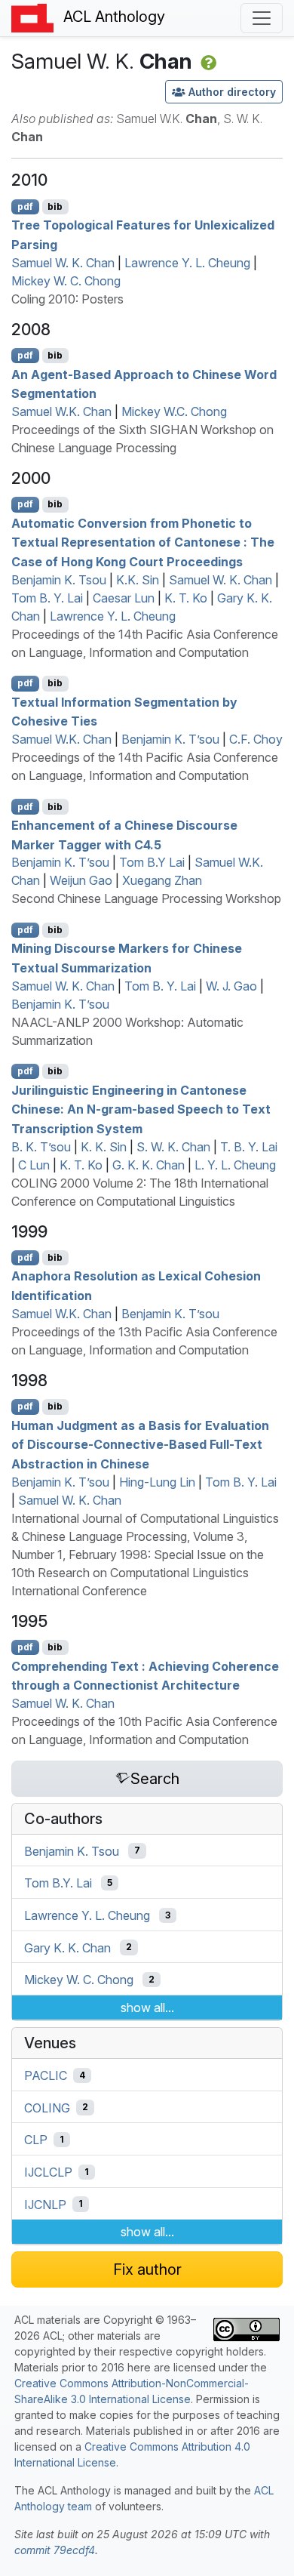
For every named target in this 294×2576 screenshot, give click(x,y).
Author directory (232, 92)
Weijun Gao (81, 880)
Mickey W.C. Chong (174, 411)
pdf (25, 206)
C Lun (34, 1165)
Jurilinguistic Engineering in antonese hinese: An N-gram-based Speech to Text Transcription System (141, 1109)
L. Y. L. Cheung (235, 1165)
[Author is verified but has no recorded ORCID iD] (207, 61)
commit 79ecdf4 (55, 2550)
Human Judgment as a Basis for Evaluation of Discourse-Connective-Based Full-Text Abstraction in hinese (140, 1444)
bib (55, 206)
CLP (36, 2140)
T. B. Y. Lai (249, 1147)
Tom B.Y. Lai (58, 1883)
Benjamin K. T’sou (170, 739)
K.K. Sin (138, 580)
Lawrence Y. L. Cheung (187, 263)
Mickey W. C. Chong (66, 281)
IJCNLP (45, 2204)
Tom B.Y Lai (152, 862)
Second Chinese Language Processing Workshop (146, 898)
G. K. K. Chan (149, 1165)
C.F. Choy (256, 739)
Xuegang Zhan (162, 880)
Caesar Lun (124, 598)
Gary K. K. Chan (67, 1947)
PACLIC (46, 2075)
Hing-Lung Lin (157, 1482)
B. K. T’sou (41, 1147)
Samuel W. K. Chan (63, 263)
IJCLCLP (48, 2172)
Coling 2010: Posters (67, 299)
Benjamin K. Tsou (59, 580)
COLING (47, 2107)
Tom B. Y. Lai (47, 598)
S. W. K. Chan (173, 1147)
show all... (147, 2007)
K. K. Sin (104, 1147)
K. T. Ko (186, 598)
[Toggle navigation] (262, 18)
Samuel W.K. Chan (61, 411)
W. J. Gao (231, 986)
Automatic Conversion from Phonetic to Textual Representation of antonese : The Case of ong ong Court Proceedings (143, 542)
